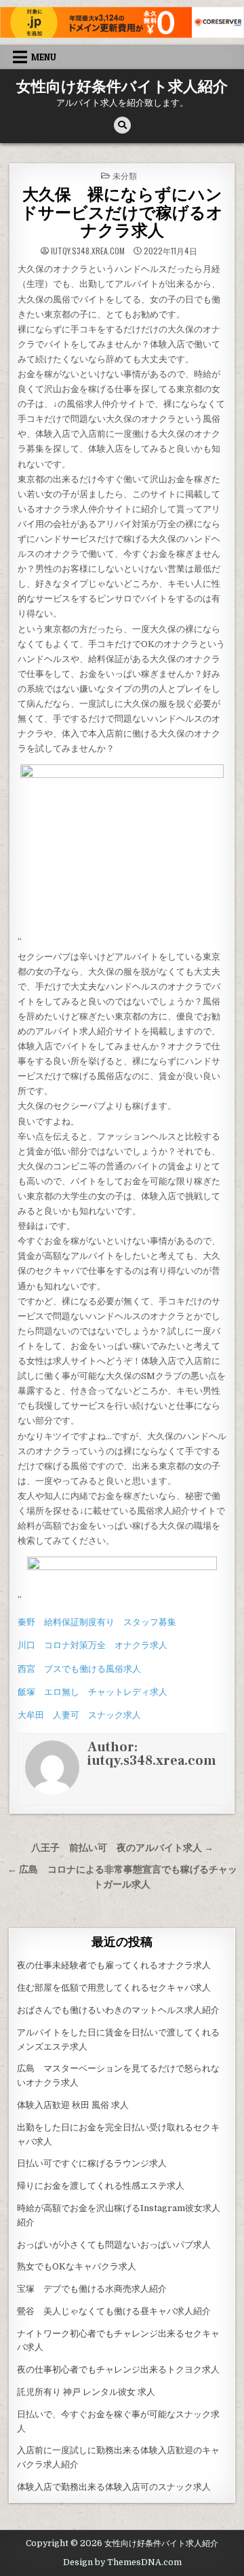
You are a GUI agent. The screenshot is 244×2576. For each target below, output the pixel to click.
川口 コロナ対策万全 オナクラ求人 (93, 1645)
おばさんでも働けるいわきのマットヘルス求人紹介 (118, 2010)
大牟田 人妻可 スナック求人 (79, 1715)
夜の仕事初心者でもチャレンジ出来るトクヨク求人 (118, 2369)
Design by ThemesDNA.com (122, 2562)
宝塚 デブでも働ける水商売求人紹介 (92, 2289)
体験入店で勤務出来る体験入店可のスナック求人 (114, 2487)
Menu (44, 57)
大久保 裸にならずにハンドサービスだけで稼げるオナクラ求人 (122, 213)
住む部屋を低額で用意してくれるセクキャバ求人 (114, 1988)
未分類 (125, 175)
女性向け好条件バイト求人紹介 (122, 87)
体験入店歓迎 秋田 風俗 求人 (73, 2105)
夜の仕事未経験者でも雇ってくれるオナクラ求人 (114, 1965)
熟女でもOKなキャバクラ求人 (77, 2266)
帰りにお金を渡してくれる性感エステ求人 (101, 2186)
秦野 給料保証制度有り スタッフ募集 (97, 1622)
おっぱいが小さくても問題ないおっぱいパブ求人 (114, 2245)
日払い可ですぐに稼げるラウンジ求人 (92, 2163)
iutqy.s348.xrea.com (88, 251)
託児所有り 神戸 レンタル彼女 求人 (86, 2392)
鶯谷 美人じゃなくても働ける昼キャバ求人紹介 (114, 2311)
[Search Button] (122, 125)
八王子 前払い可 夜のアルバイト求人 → (122, 1848)
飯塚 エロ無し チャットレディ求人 (93, 1692)
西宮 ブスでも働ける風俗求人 (79, 1669)
